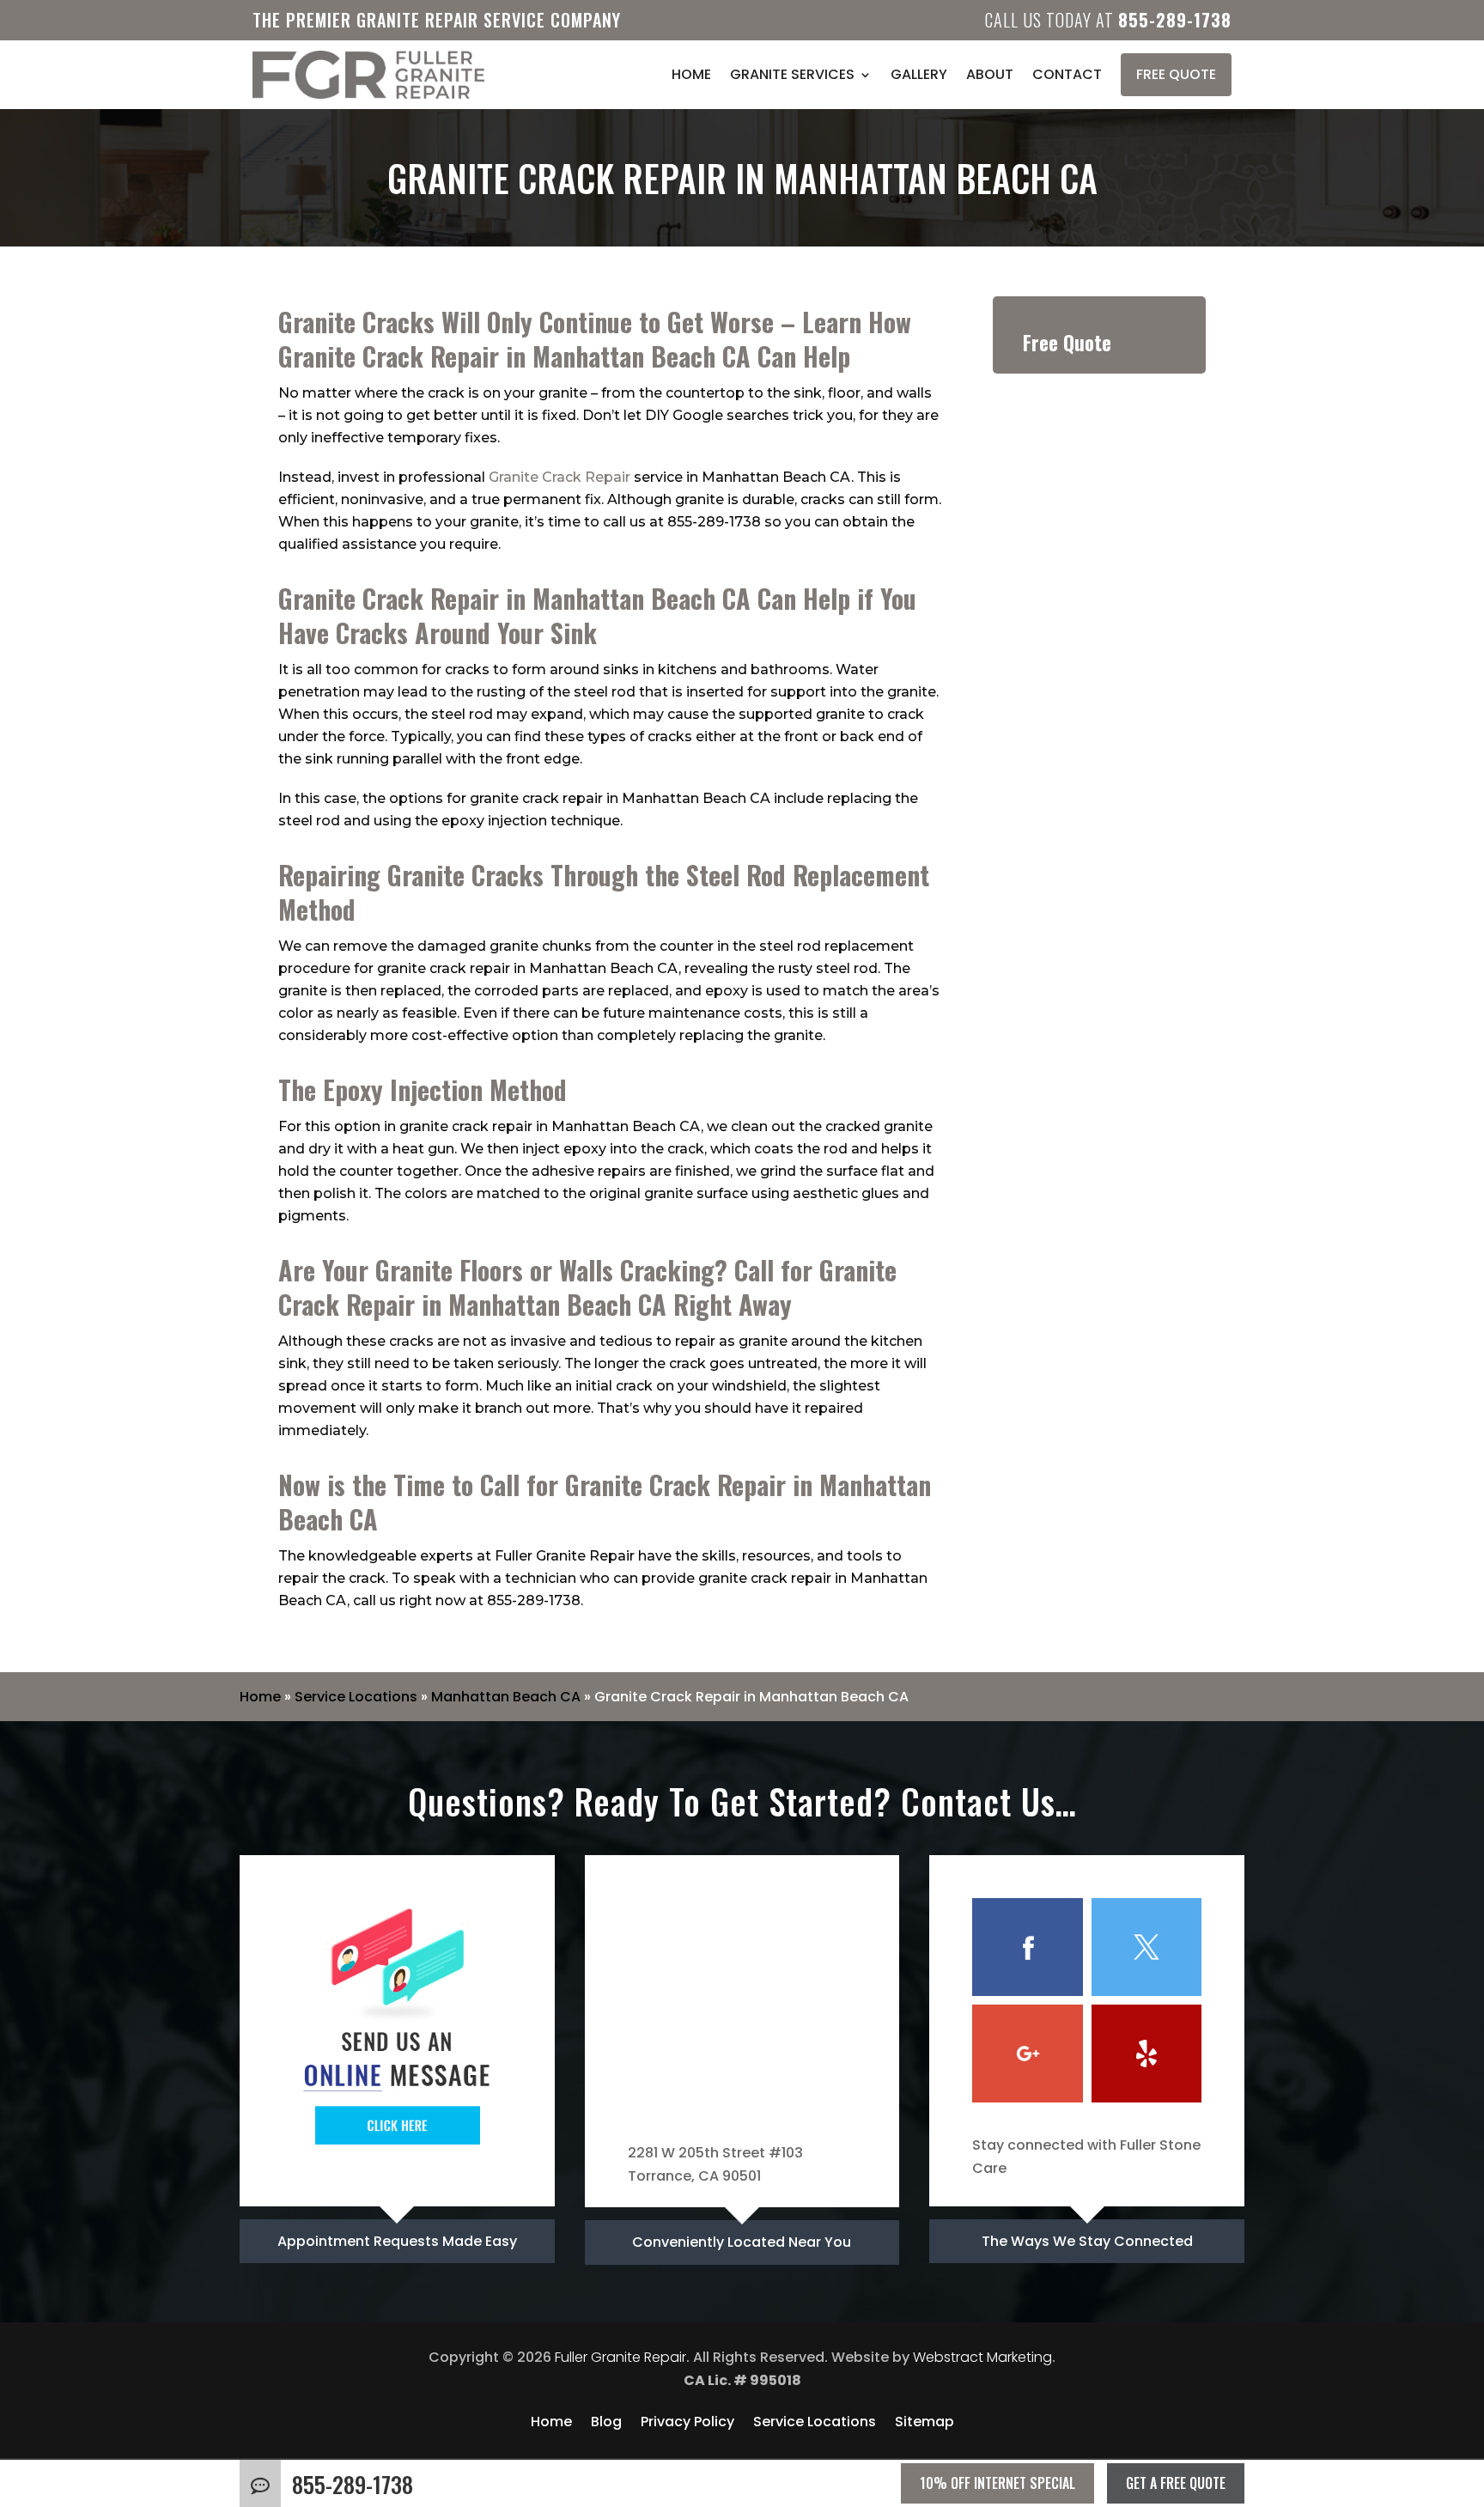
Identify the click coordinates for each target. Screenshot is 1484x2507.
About (990, 74)
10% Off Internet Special (997, 2483)
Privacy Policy (687, 2424)
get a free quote (1176, 2483)
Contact (1067, 74)
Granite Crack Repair (560, 477)
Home (691, 74)
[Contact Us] (397, 2159)
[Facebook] (1027, 1947)
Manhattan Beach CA (506, 1697)
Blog (606, 2424)
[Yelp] (1146, 2054)
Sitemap (924, 2424)
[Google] (1027, 2054)
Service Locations (356, 1697)
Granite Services (792, 74)
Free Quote (1176, 74)
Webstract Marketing (982, 2357)
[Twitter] (1146, 1947)
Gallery (919, 74)
